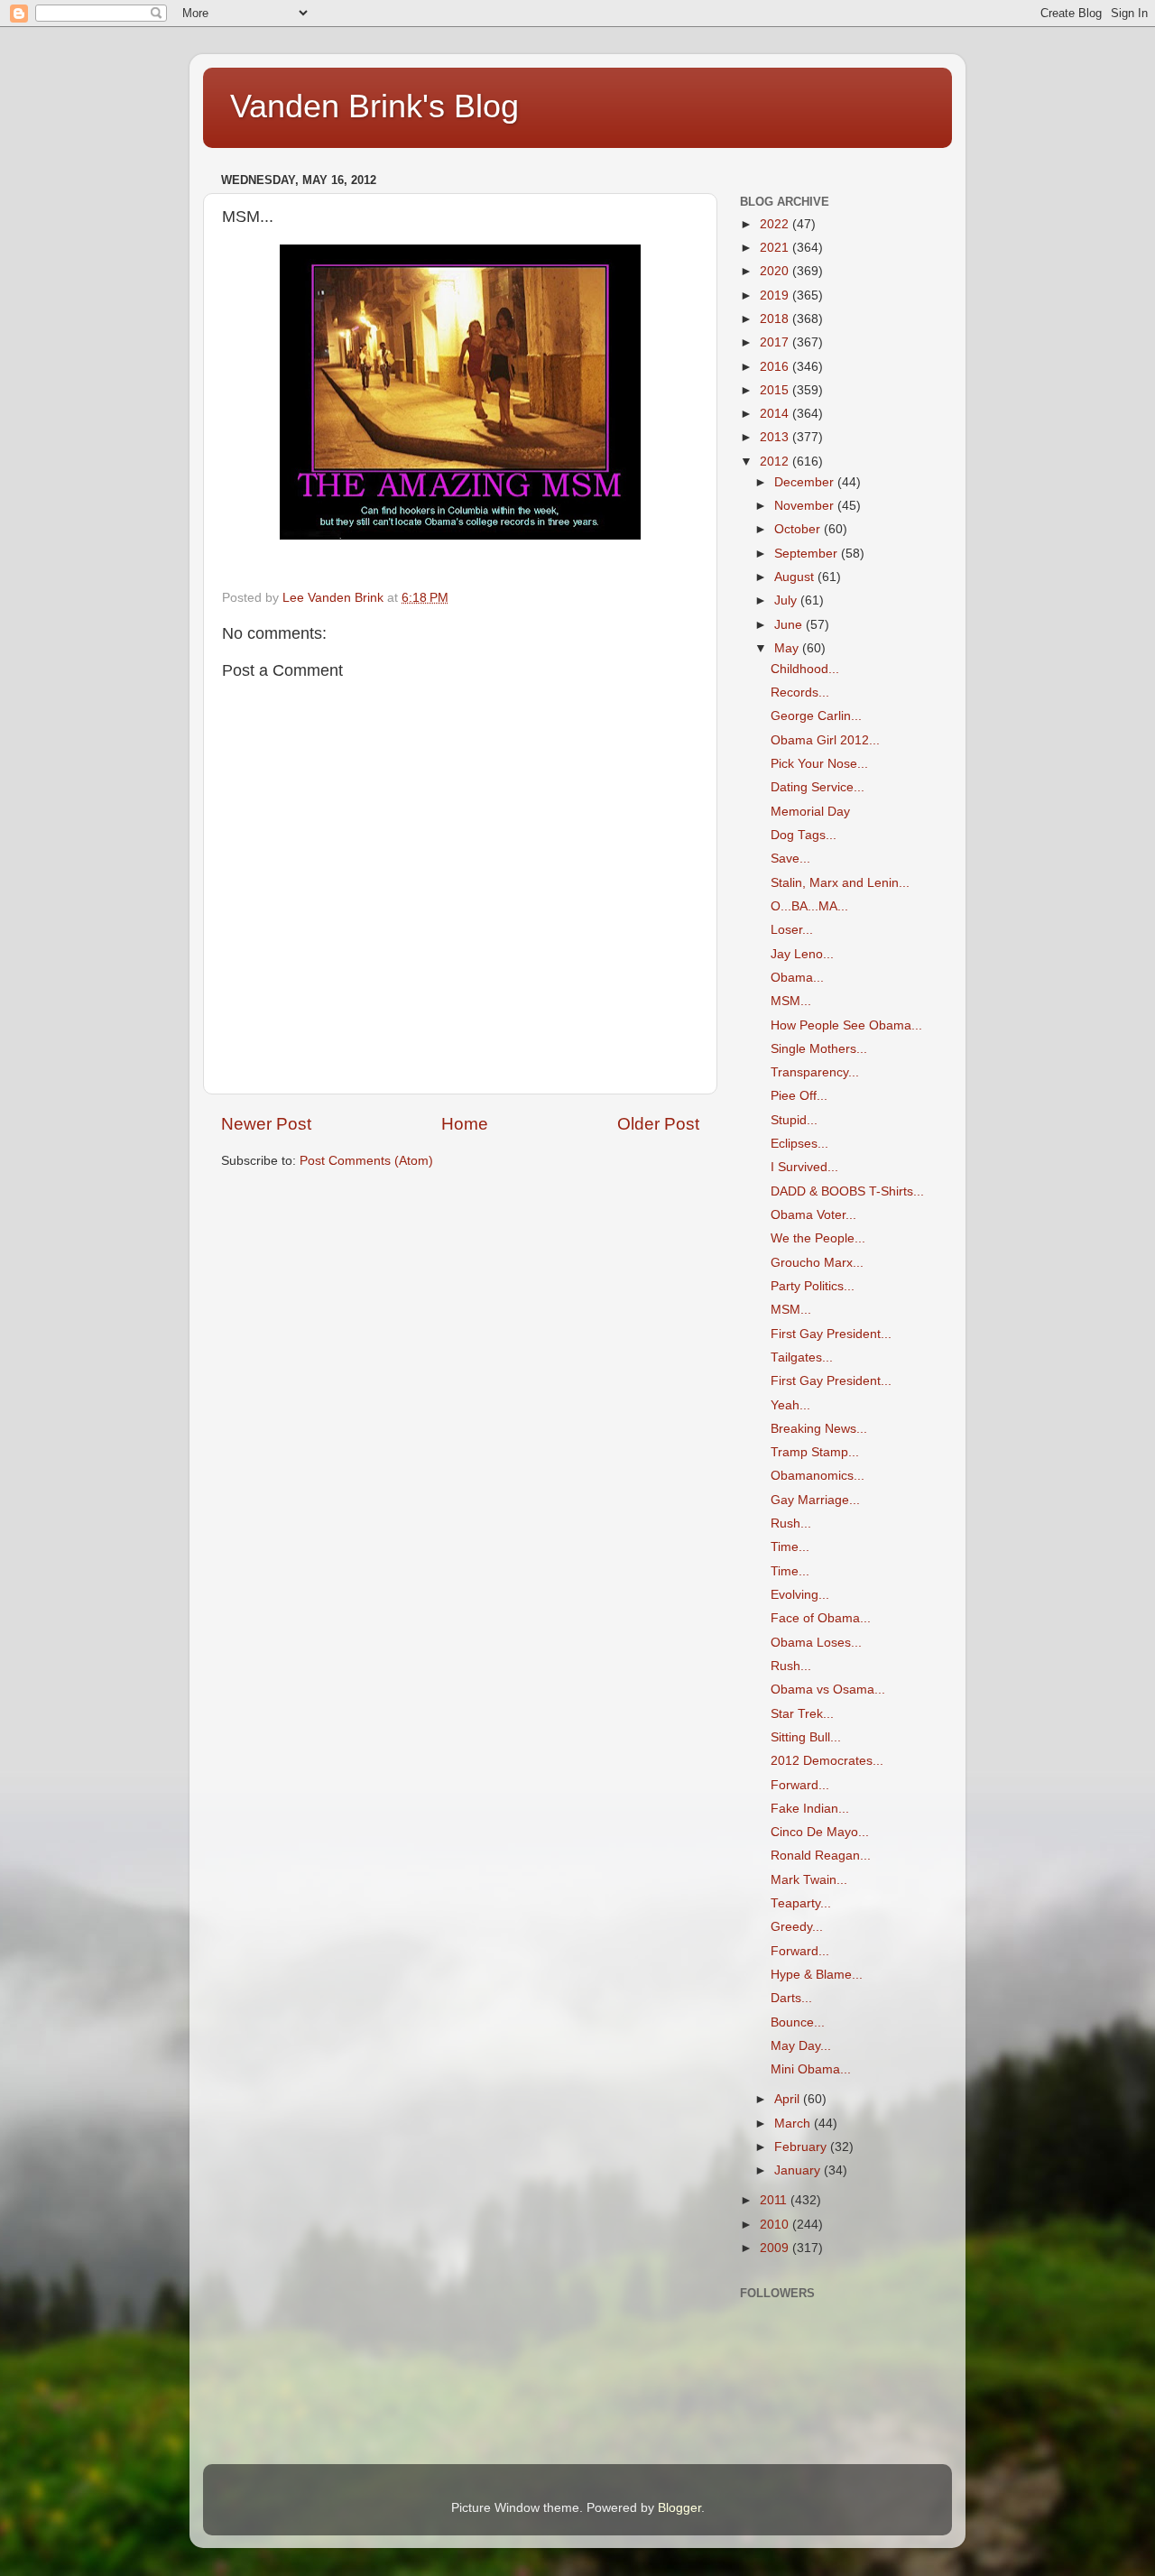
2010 (776, 2225)
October (799, 529)
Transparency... (815, 1072)
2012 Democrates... (827, 1761)
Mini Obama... (811, 2069)
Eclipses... (799, 1144)
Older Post (658, 1124)
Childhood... (805, 669)
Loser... (792, 930)
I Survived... (804, 1167)
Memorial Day (810, 812)
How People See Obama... (846, 1025)
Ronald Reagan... (821, 1856)
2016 (776, 367)
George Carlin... (816, 716)
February (802, 2147)
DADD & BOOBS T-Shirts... (847, 1191)
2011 (775, 2200)
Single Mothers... (819, 1049)
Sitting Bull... (806, 1737)
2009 (776, 2248)
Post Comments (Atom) (366, 1161)
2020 (776, 271)
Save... (790, 859)
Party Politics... (813, 1286)
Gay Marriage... (815, 1500)
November (806, 506)
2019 (776, 295)
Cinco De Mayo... (820, 1832)
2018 (776, 319)
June (790, 625)
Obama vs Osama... (828, 1690)
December (806, 482)
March (794, 2124)
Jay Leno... (802, 954)
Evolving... (800, 1595)
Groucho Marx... (817, 1263)
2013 (776, 437)
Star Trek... (802, 1714)
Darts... (791, 1998)
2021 (776, 248)
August (796, 577)
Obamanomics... (818, 1476)
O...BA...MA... (809, 906)
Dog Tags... (804, 835)
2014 (776, 414)
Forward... (800, 1785)
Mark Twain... (809, 1880)
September (808, 554)
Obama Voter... (813, 1215)
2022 (776, 224)
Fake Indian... (810, 1809)
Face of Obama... (821, 1618)
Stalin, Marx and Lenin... (840, 883)
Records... (800, 692)
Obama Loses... (816, 1643)
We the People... (818, 1238)
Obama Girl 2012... (825, 740)
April (789, 2099)
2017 (776, 342)
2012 (776, 462)
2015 (776, 390)
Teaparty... (801, 1903)
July (787, 600)
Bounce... (798, 2022)
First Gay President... (831, 1334)
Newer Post (266, 1124)
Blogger (679, 2508)
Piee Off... (799, 1096)
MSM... (791, 1001)
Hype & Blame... (817, 1975)
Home (465, 1124)
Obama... (797, 978)
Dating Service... (818, 787)
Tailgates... (802, 1357)
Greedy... (797, 1927)
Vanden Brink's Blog (374, 106)
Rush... (791, 1523)
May (788, 648)
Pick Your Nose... (819, 764)
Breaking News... (819, 1429)
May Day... (801, 2046)
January (799, 2170)
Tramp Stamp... (815, 1452)
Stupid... (794, 1120)
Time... (790, 1547)
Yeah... (790, 1405)
